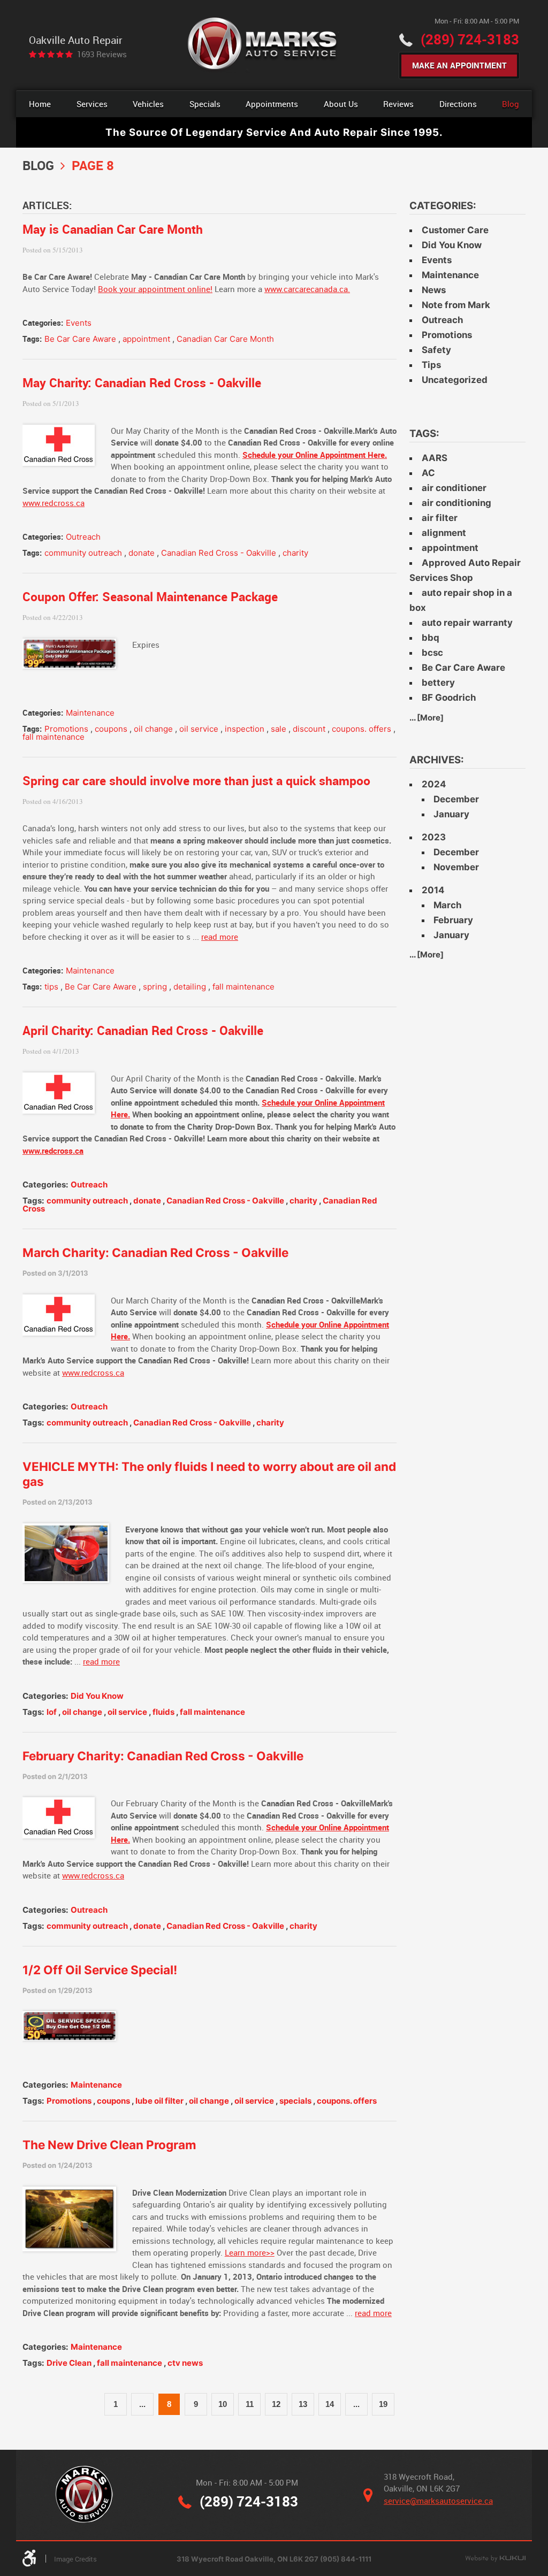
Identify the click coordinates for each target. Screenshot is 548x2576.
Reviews (398, 104)
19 (383, 2404)
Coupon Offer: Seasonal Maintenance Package (150, 597)
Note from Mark (456, 305)
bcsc (432, 653)
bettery (438, 683)
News (434, 290)
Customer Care (455, 230)
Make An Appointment (459, 65)
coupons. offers (361, 729)
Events (79, 323)
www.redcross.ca (54, 503)
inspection (245, 729)
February (453, 920)
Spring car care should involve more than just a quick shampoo (196, 781)
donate (142, 553)
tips (51, 987)
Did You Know (97, 1696)
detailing (190, 987)
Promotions (66, 729)
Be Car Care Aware (80, 339)
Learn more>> (250, 2252)
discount (309, 729)
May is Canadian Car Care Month (113, 229)
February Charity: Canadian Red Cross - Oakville (163, 1756)
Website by (495, 2559)
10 (223, 2404)
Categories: (443, 206)
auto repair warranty (467, 623)
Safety (436, 350)
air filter (440, 518)
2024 (434, 784)
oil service (199, 729)
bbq (431, 638)
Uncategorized (455, 380)
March (448, 905)
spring (155, 987)
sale (279, 729)
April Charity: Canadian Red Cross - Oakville (143, 1030)
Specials (205, 104)
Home (40, 104)
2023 (434, 837)
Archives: (437, 760)
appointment (146, 339)
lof (52, 1712)
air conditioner (454, 488)
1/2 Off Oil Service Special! (100, 1970)
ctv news (185, 2363)
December (456, 799)
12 (276, 2404)
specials (295, 2101)
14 (330, 2404)
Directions (458, 104)
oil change (153, 729)
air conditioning (456, 503)
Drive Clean (69, 2363)
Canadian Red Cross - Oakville (219, 553)
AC (428, 473)
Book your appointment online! (155, 289)
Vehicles (148, 104)
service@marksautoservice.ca (438, 2501)
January (451, 814)
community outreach (83, 553)
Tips (431, 365)
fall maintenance (54, 737)
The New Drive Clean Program (109, 2145)
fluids (163, 1712)
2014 (433, 890)
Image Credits (75, 2559)
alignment (444, 533)
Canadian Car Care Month (225, 339)
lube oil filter (159, 2101)
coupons (111, 729)
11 (250, 2404)
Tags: (424, 434)
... (142, 2404)
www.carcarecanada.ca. (307, 289)
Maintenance (90, 713)
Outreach (83, 537)
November (456, 867)
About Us (341, 104)
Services (92, 104)
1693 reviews (102, 54)
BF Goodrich (449, 697)
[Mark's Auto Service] (263, 45)
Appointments (272, 104)
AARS (435, 458)
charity (295, 553)
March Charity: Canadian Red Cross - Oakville (155, 1252)
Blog (511, 104)
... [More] (427, 718)
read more (220, 937)
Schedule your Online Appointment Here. (315, 455)
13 (303, 2404)
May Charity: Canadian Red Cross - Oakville (142, 383)
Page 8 (93, 165)
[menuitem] (40, 104)
